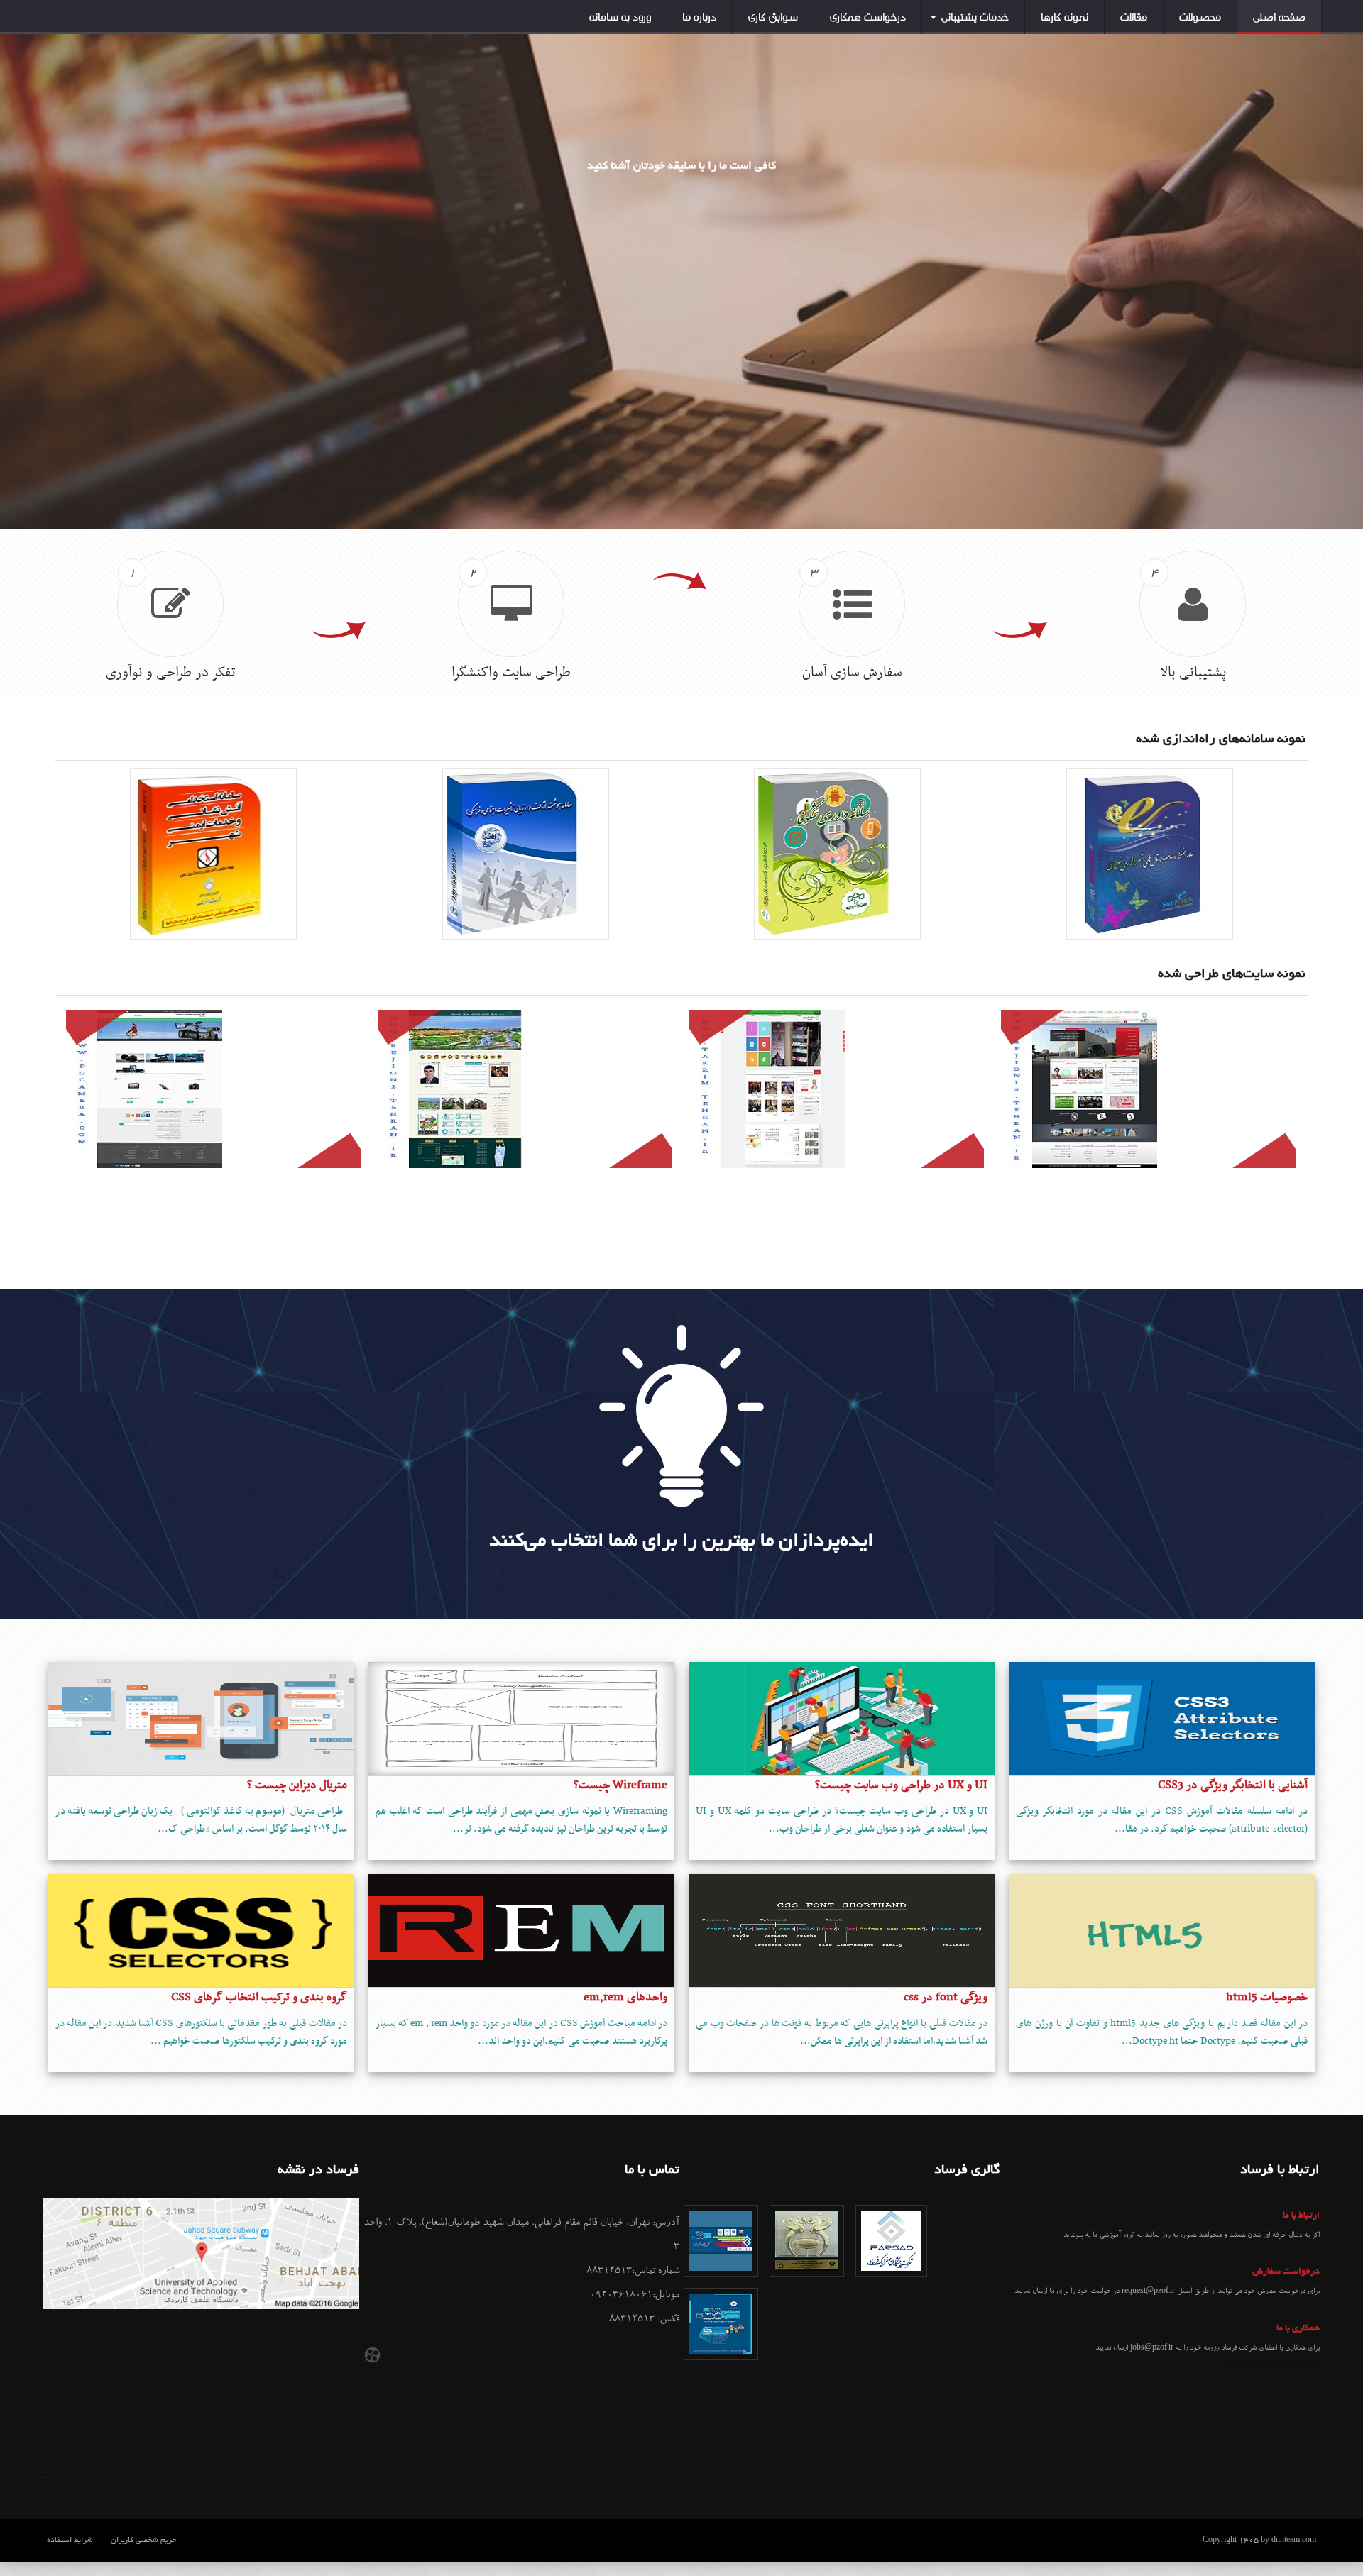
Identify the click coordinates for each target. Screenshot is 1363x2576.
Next (1345, 256)
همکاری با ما (1298, 2329)
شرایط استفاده (70, 2541)
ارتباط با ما (1301, 2216)
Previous (18, 256)
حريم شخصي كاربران (143, 2541)
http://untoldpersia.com (1272, 2363)
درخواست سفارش (1286, 2272)
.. (44, 2476)
